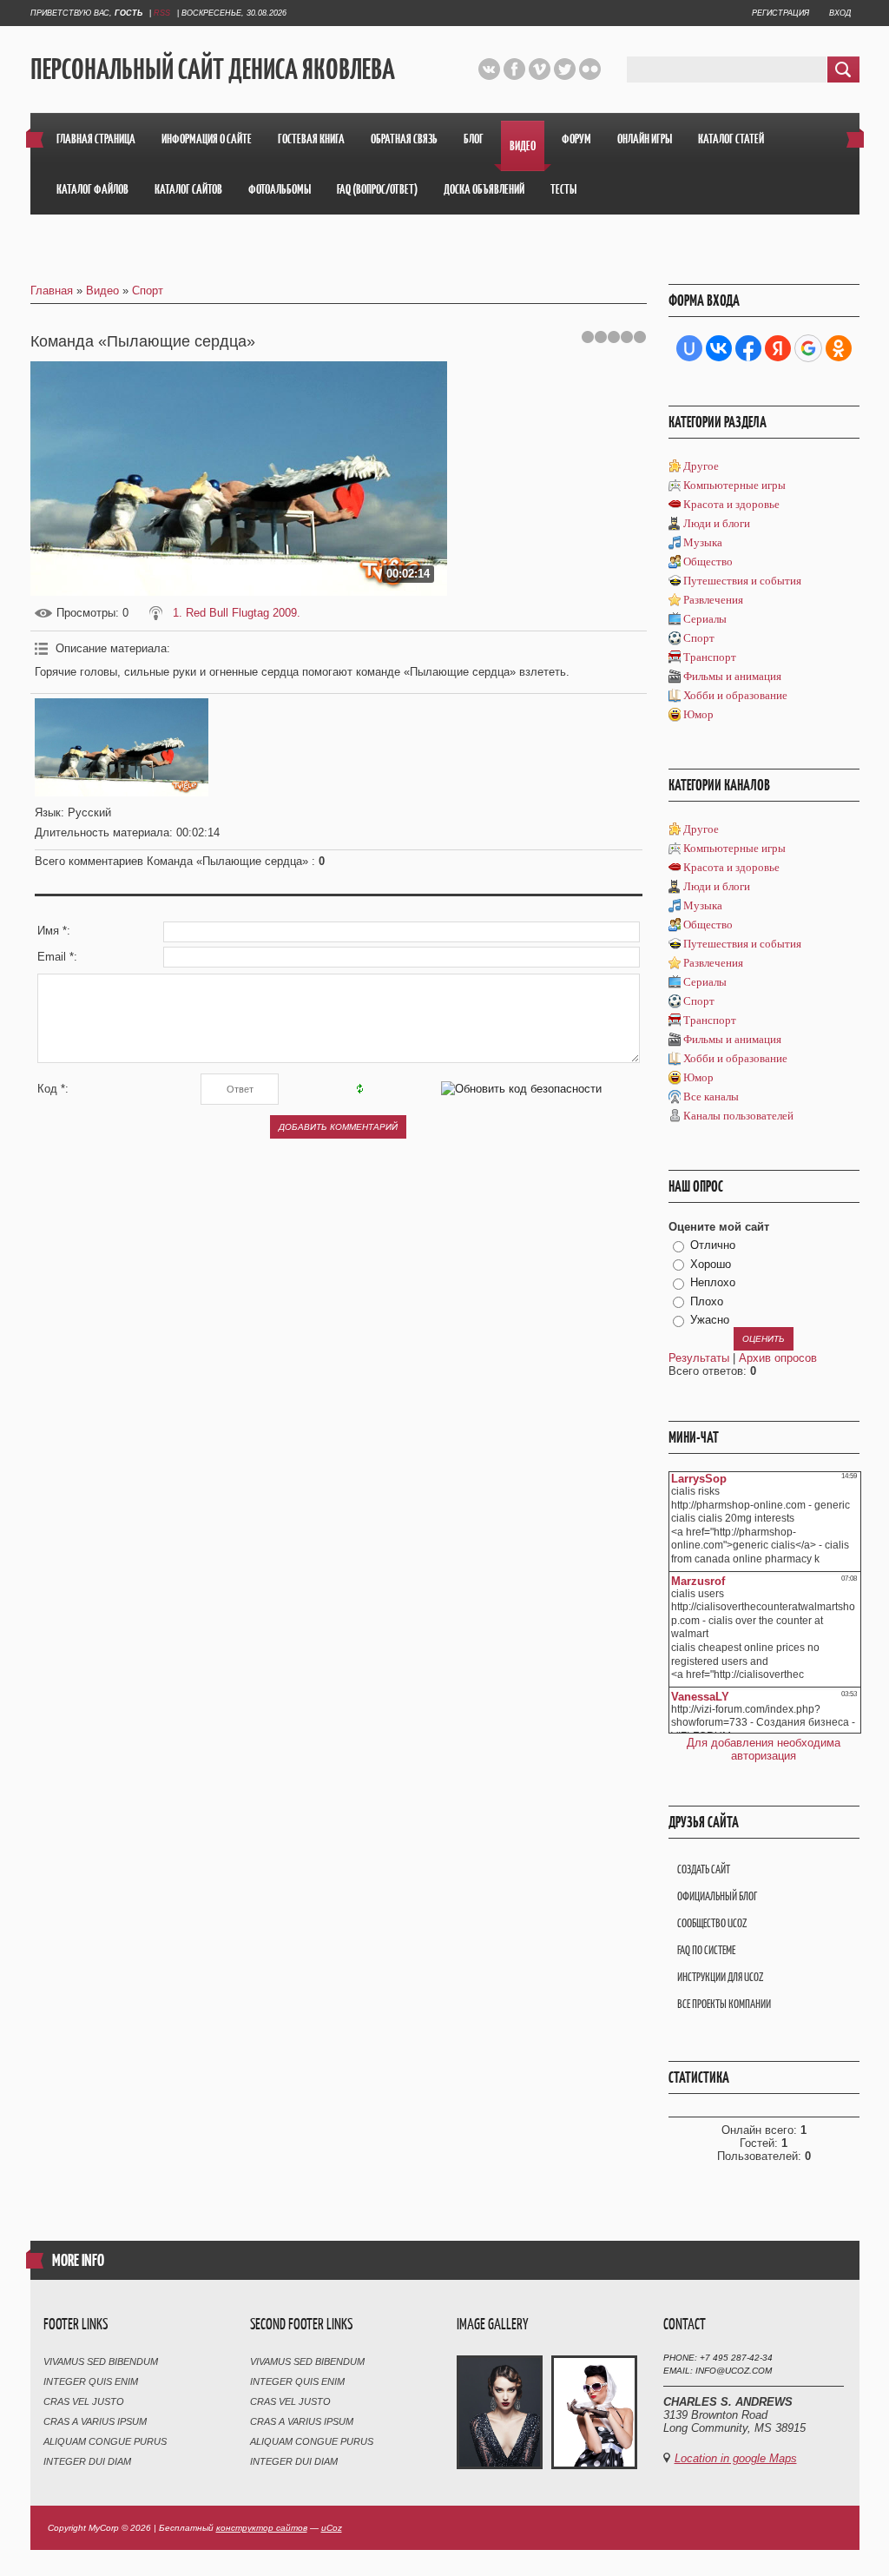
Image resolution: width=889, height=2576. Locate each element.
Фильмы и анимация (732, 676)
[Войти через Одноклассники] (839, 348)
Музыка (703, 542)
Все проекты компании (724, 2004)
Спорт (148, 291)
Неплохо (713, 1282)
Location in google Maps (736, 2458)
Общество (708, 561)
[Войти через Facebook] (748, 348)
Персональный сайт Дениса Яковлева (213, 70)
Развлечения (713, 600)
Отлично (713, 1245)
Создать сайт (704, 1869)
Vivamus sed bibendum (101, 2361)
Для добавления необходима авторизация (764, 1749)
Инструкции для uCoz (720, 1977)
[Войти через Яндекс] (778, 348)
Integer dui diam (87, 2461)
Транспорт (710, 657)
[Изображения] (122, 747)
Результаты (699, 1358)
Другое (701, 466)
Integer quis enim (91, 2381)
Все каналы (711, 1096)
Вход (840, 13)
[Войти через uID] (689, 348)
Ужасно (710, 1320)
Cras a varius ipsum (95, 2421)
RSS (162, 13)
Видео (102, 291)
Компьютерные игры (734, 485)
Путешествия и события (742, 581)
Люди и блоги (717, 523)
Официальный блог (717, 1896)
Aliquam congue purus (105, 2441)
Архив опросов (778, 1358)
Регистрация (780, 13)
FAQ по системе (706, 1950)
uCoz (332, 2528)
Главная (52, 291)
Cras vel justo (84, 2401)
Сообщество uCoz (712, 1923)
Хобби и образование (735, 695)
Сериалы (705, 619)
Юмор (698, 714)
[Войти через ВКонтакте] (719, 348)
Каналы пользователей (738, 1116)
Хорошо (711, 1264)
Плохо (707, 1301)
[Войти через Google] (808, 348)
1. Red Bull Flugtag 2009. (237, 613)
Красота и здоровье (731, 504)
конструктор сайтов (262, 2528)
